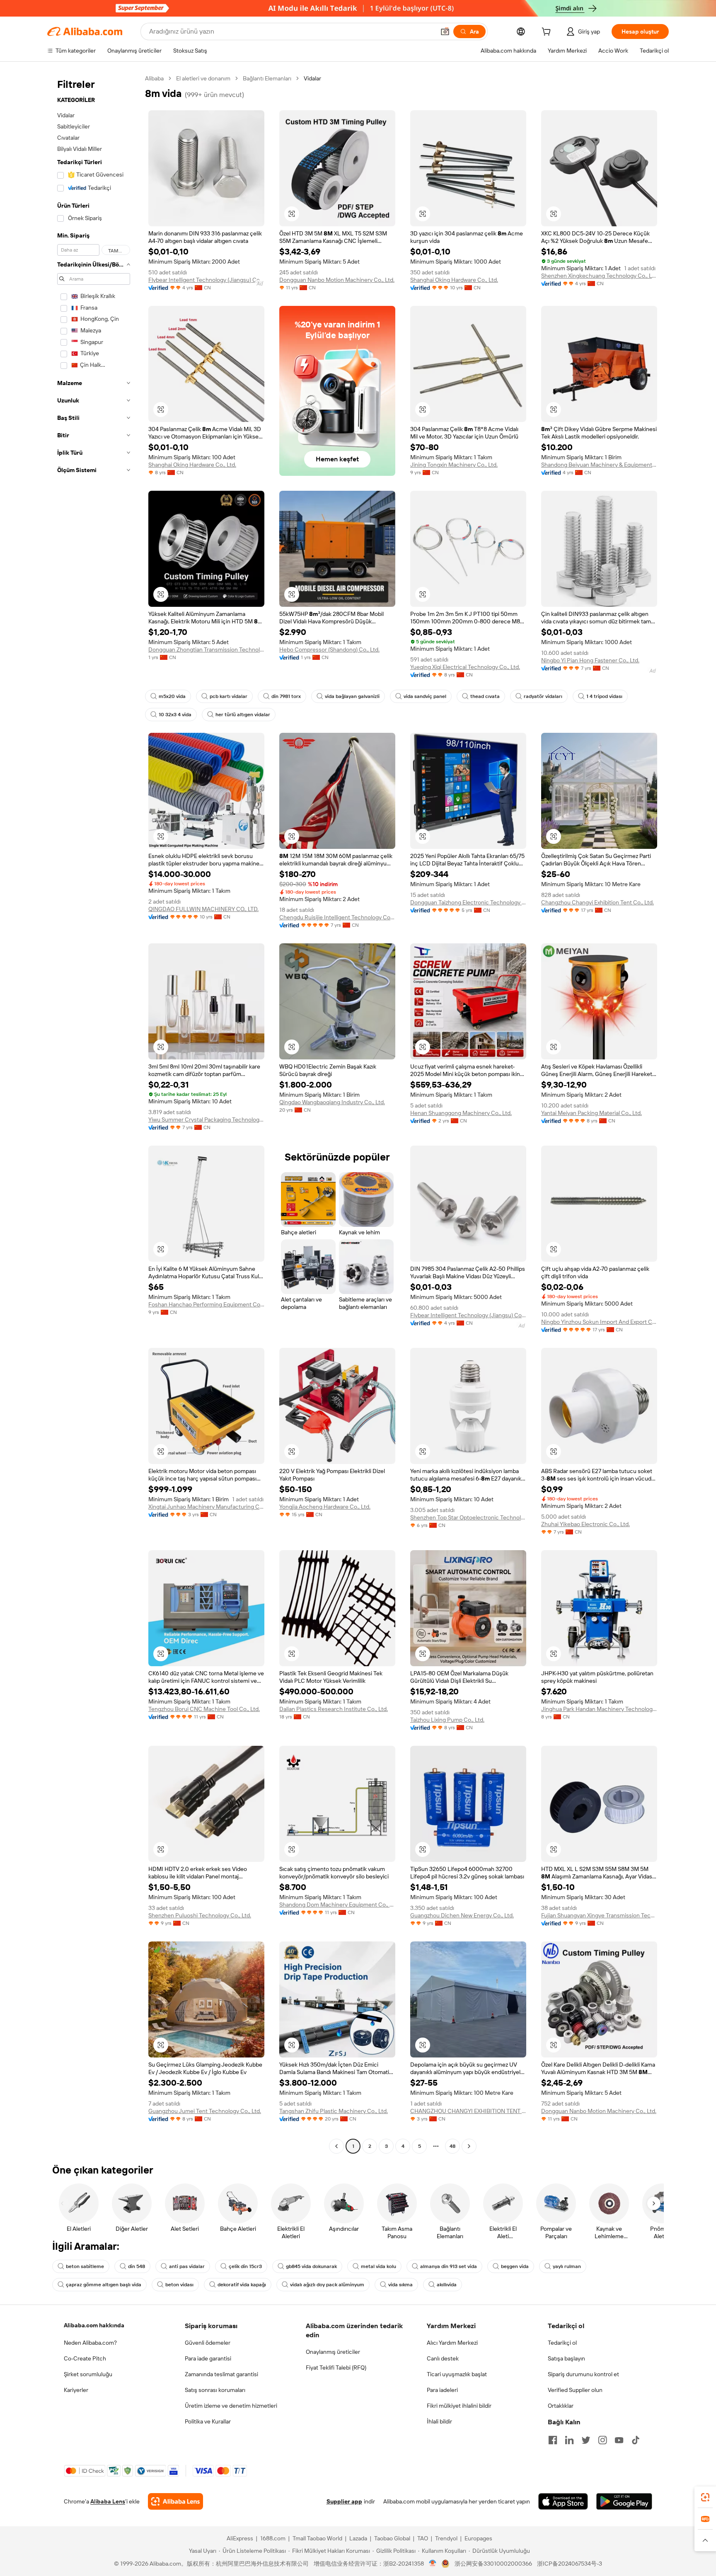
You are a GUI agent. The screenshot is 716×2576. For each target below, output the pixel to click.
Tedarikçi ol (562, 2343)
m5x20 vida (172, 696)
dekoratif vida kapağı (242, 2285)
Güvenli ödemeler (208, 2343)
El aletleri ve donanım (203, 78)
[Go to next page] (469, 2146)
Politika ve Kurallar (208, 2421)
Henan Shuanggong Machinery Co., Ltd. (461, 1113)
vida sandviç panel (425, 696)
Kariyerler (76, 2390)
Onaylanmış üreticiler (333, 2352)
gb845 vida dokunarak (311, 2266)
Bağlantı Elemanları (267, 78)
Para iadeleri (442, 2390)
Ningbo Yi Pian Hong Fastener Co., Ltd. (590, 660)
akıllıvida (447, 2285)
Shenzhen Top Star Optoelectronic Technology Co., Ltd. (468, 1517)
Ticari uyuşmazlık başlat (457, 2374)
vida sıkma (400, 2285)
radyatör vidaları (543, 696)
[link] (705, 2497)
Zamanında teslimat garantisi (221, 2374)
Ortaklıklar (561, 2406)
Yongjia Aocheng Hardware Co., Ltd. (325, 1507)
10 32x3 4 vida (175, 715)
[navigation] (94, 1113)
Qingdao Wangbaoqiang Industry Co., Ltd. (332, 1102)
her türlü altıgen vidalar (243, 715)
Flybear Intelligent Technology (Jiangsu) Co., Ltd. (206, 280)
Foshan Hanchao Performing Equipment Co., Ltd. (206, 1304)
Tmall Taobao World (317, 2538)
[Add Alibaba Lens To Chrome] (175, 2501)
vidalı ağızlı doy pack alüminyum (327, 2285)
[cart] (548, 33)
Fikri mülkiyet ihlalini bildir (459, 2406)
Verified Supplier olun (575, 2390)
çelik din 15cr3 (245, 2266)
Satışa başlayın (566, 2358)
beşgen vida (515, 2266)
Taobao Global (392, 2538)
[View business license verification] (433, 2564)
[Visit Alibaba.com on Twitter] (586, 2440)
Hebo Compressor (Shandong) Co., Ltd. (329, 649)
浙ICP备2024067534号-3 (570, 2564)
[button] (445, 32)
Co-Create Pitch (85, 2358)
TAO (423, 2538)
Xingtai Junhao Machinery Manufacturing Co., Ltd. (206, 1507)
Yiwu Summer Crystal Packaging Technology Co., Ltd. (206, 1120)
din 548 (137, 2266)
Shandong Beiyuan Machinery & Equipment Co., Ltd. (599, 465)
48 (452, 2146)
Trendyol (446, 2538)
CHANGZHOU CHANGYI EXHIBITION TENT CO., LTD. (468, 2111)
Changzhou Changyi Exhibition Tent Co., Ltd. (597, 902)
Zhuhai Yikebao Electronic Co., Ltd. (585, 1524)
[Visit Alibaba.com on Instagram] (602, 2440)
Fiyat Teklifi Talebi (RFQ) (336, 2368)
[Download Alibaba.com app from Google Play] (624, 2501)
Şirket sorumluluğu (88, 2374)
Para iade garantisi (208, 2358)
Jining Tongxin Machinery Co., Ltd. (454, 465)
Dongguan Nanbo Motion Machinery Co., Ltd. (337, 280)
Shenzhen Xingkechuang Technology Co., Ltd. (599, 276)
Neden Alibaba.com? (90, 2343)
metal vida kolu (379, 2266)
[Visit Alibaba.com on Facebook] (553, 2440)
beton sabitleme (85, 2266)
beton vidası (179, 2285)
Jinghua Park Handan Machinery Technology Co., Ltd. (599, 1709)
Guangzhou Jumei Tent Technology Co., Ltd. (205, 2111)
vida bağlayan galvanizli (352, 696)
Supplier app (344, 2501)
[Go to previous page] (336, 2146)
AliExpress (240, 2538)
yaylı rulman (567, 2266)
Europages (478, 2538)
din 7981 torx (286, 696)
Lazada (358, 2538)
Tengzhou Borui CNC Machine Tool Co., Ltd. (204, 1709)
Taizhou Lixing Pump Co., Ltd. (447, 1720)
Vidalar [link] (312, 78)
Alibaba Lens (108, 2501)
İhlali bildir (439, 2421)
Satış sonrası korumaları (215, 2390)
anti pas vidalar (187, 2266)
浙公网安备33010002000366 (493, 2564)
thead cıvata (485, 696)
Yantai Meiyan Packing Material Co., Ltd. (591, 1113)
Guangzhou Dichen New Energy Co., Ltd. (462, 1915)
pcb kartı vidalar (229, 696)
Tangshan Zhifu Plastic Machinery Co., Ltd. (334, 2111)
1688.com (273, 2538)
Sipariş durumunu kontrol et (583, 2374)
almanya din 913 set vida (449, 2266)
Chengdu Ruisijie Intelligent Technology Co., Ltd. (337, 917)
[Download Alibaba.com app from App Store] (563, 2501)
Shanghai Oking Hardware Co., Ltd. (454, 280)
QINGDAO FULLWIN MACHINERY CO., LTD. (203, 909)
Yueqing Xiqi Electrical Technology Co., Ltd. (465, 667)
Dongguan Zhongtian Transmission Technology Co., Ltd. (206, 649)
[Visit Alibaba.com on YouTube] (619, 2440)
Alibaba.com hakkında (94, 2325)
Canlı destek (443, 2358)
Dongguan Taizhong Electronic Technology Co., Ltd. (468, 902)
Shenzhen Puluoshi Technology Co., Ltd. (200, 1915)
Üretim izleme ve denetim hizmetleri (231, 2406)
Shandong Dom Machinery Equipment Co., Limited (337, 1905)
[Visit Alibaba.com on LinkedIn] (569, 2440)
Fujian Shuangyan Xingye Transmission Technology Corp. (599, 1915)
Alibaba (154, 78)
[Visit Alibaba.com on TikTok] (636, 2440)
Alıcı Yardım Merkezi (452, 2343)
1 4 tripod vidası (604, 696)
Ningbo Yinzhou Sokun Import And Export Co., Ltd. (599, 1322)
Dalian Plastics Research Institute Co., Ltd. (334, 1709)
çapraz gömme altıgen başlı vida (104, 2285)
